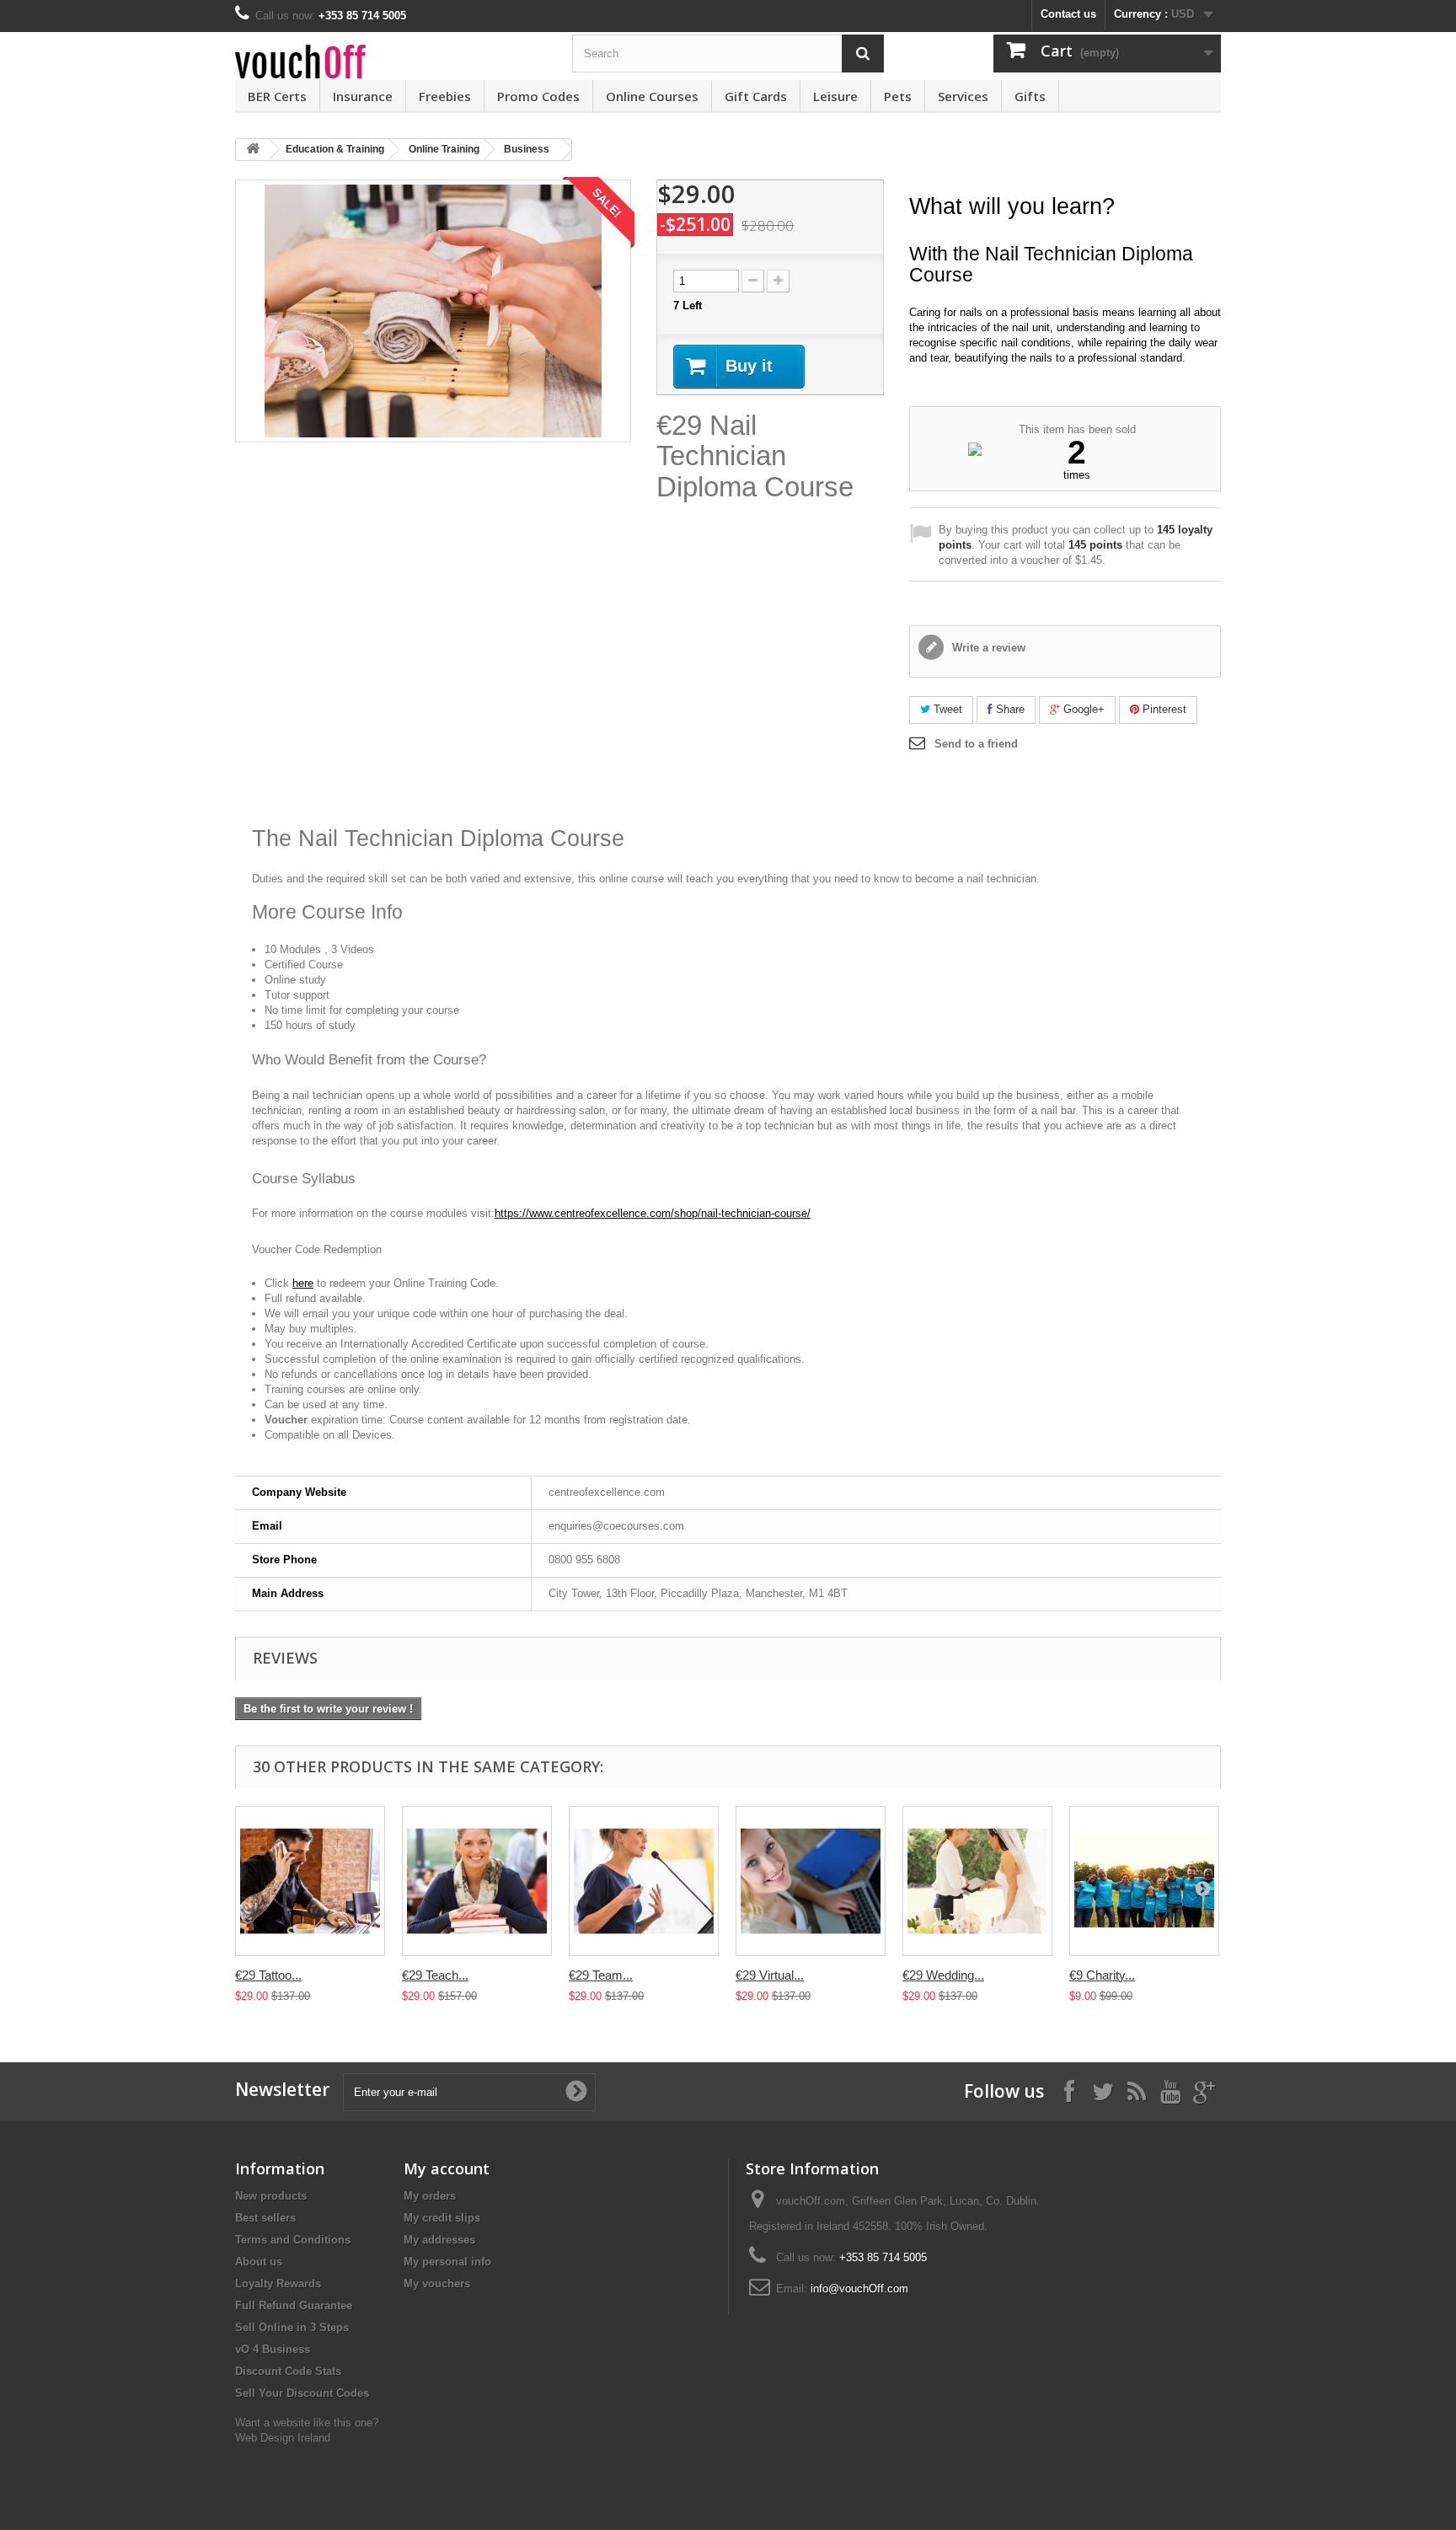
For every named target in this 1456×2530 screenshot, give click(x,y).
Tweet (946, 709)
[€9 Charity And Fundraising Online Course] (1144, 1881)
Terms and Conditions (293, 2240)
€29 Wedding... (943, 1975)
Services (963, 96)
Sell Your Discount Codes (302, 2393)
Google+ (1082, 709)
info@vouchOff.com (859, 2289)
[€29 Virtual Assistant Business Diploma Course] (811, 1881)
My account (447, 2168)
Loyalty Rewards (278, 2283)
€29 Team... (601, 1975)
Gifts (1030, 96)
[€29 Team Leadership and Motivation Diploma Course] (644, 1881)
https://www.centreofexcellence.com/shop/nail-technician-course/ (653, 1213)
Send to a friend (976, 744)
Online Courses (652, 96)
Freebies (445, 96)
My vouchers (437, 2283)
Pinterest (1163, 709)
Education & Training (335, 149)
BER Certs (277, 96)
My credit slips (442, 2218)
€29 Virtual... (770, 1975)
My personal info (447, 2262)
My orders (430, 2196)
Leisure (835, 96)
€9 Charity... (1102, 1975)
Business (527, 149)
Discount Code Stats (288, 2371)
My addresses (439, 2240)
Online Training (444, 149)
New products (271, 2196)
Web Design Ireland (283, 2438)
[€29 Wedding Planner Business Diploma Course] (977, 1881)
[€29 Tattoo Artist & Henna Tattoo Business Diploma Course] (310, 1881)
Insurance (363, 96)
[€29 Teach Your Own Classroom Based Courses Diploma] (477, 1881)
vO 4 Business (273, 2349)
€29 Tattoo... (268, 1975)
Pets (898, 96)
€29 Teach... (435, 1975)
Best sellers (265, 2218)
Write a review (987, 648)
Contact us (1068, 14)
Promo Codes (538, 96)
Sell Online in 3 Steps (292, 2327)
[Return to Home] (253, 150)
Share (1009, 709)
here (303, 1283)
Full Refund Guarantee (294, 2305)
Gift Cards (756, 96)
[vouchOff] (391, 62)
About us (259, 2262)
